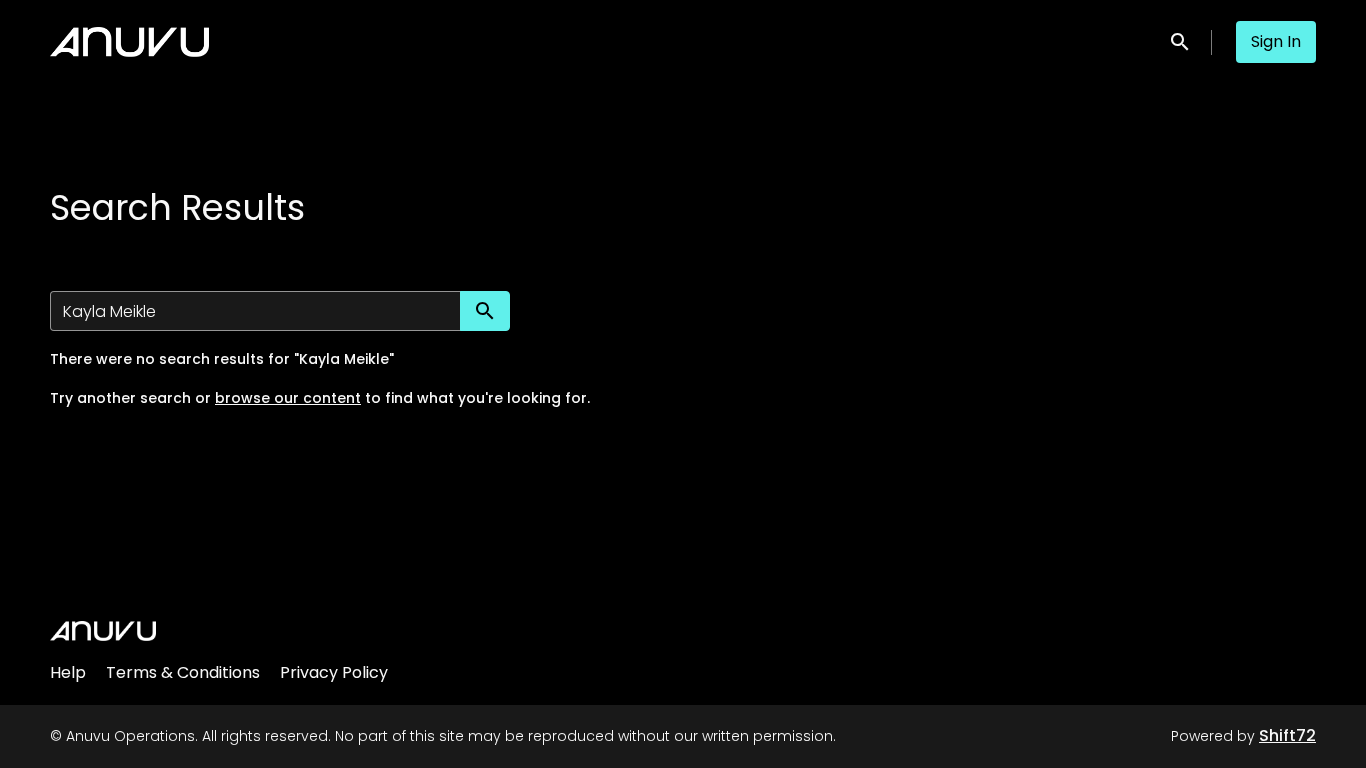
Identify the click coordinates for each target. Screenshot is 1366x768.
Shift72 (1287, 735)
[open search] (1181, 41)
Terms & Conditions (183, 672)
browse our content (288, 398)
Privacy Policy (334, 672)
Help (68, 672)
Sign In (1276, 41)
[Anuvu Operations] (103, 631)
